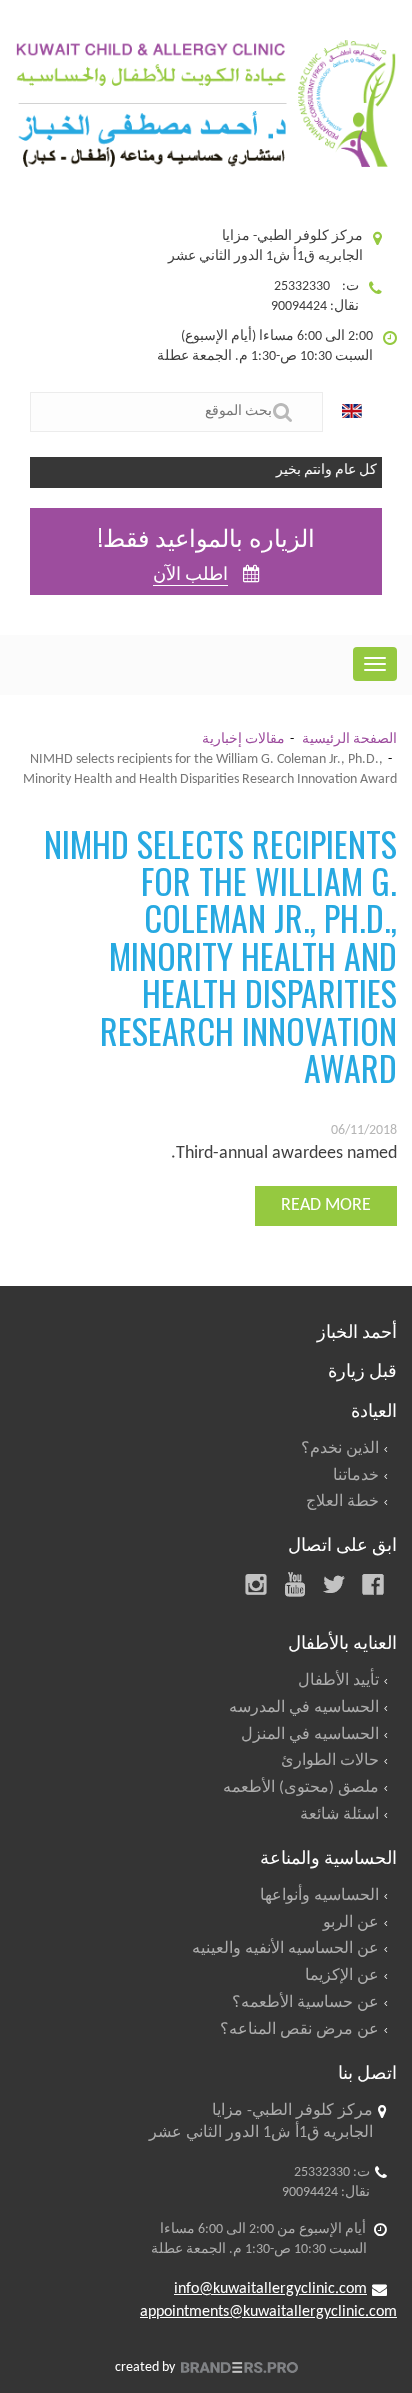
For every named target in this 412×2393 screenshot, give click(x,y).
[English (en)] (357, 412)
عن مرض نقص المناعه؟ (299, 2030)
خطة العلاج (342, 1502)
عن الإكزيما (342, 1976)
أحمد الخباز (357, 1330)
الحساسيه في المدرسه (304, 1708)
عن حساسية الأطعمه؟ (305, 2003)
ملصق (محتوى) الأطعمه (301, 1788)
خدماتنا (356, 1476)
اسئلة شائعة (339, 1815)
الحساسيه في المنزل (310, 1735)
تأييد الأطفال (338, 1681)
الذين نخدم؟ (340, 1449)
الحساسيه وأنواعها (319, 1896)
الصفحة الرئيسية (349, 739)
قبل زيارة (362, 1369)
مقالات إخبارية (243, 739)
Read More (326, 1205)
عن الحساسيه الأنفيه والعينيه (285, 1949)
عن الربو (351, 1923)
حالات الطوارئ (330, 1761)
